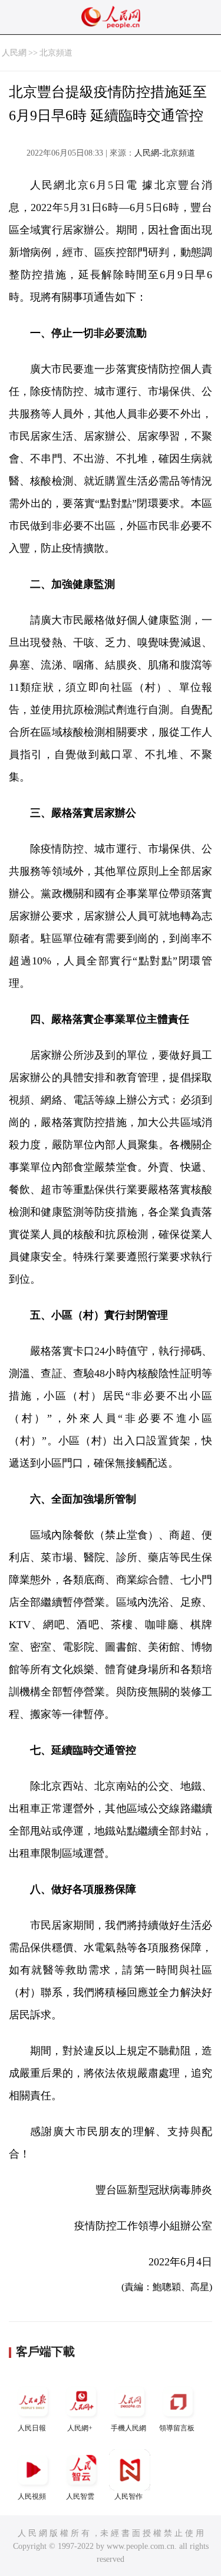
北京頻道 (56, 53)
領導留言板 (177, 2428)
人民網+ (80, 2428)
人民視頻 (32, 2496)
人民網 (14, 53)
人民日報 (32, 2428)
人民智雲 (80, 2496)
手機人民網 (128, 2428)
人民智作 (128, 2496)
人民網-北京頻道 (165, 153)
